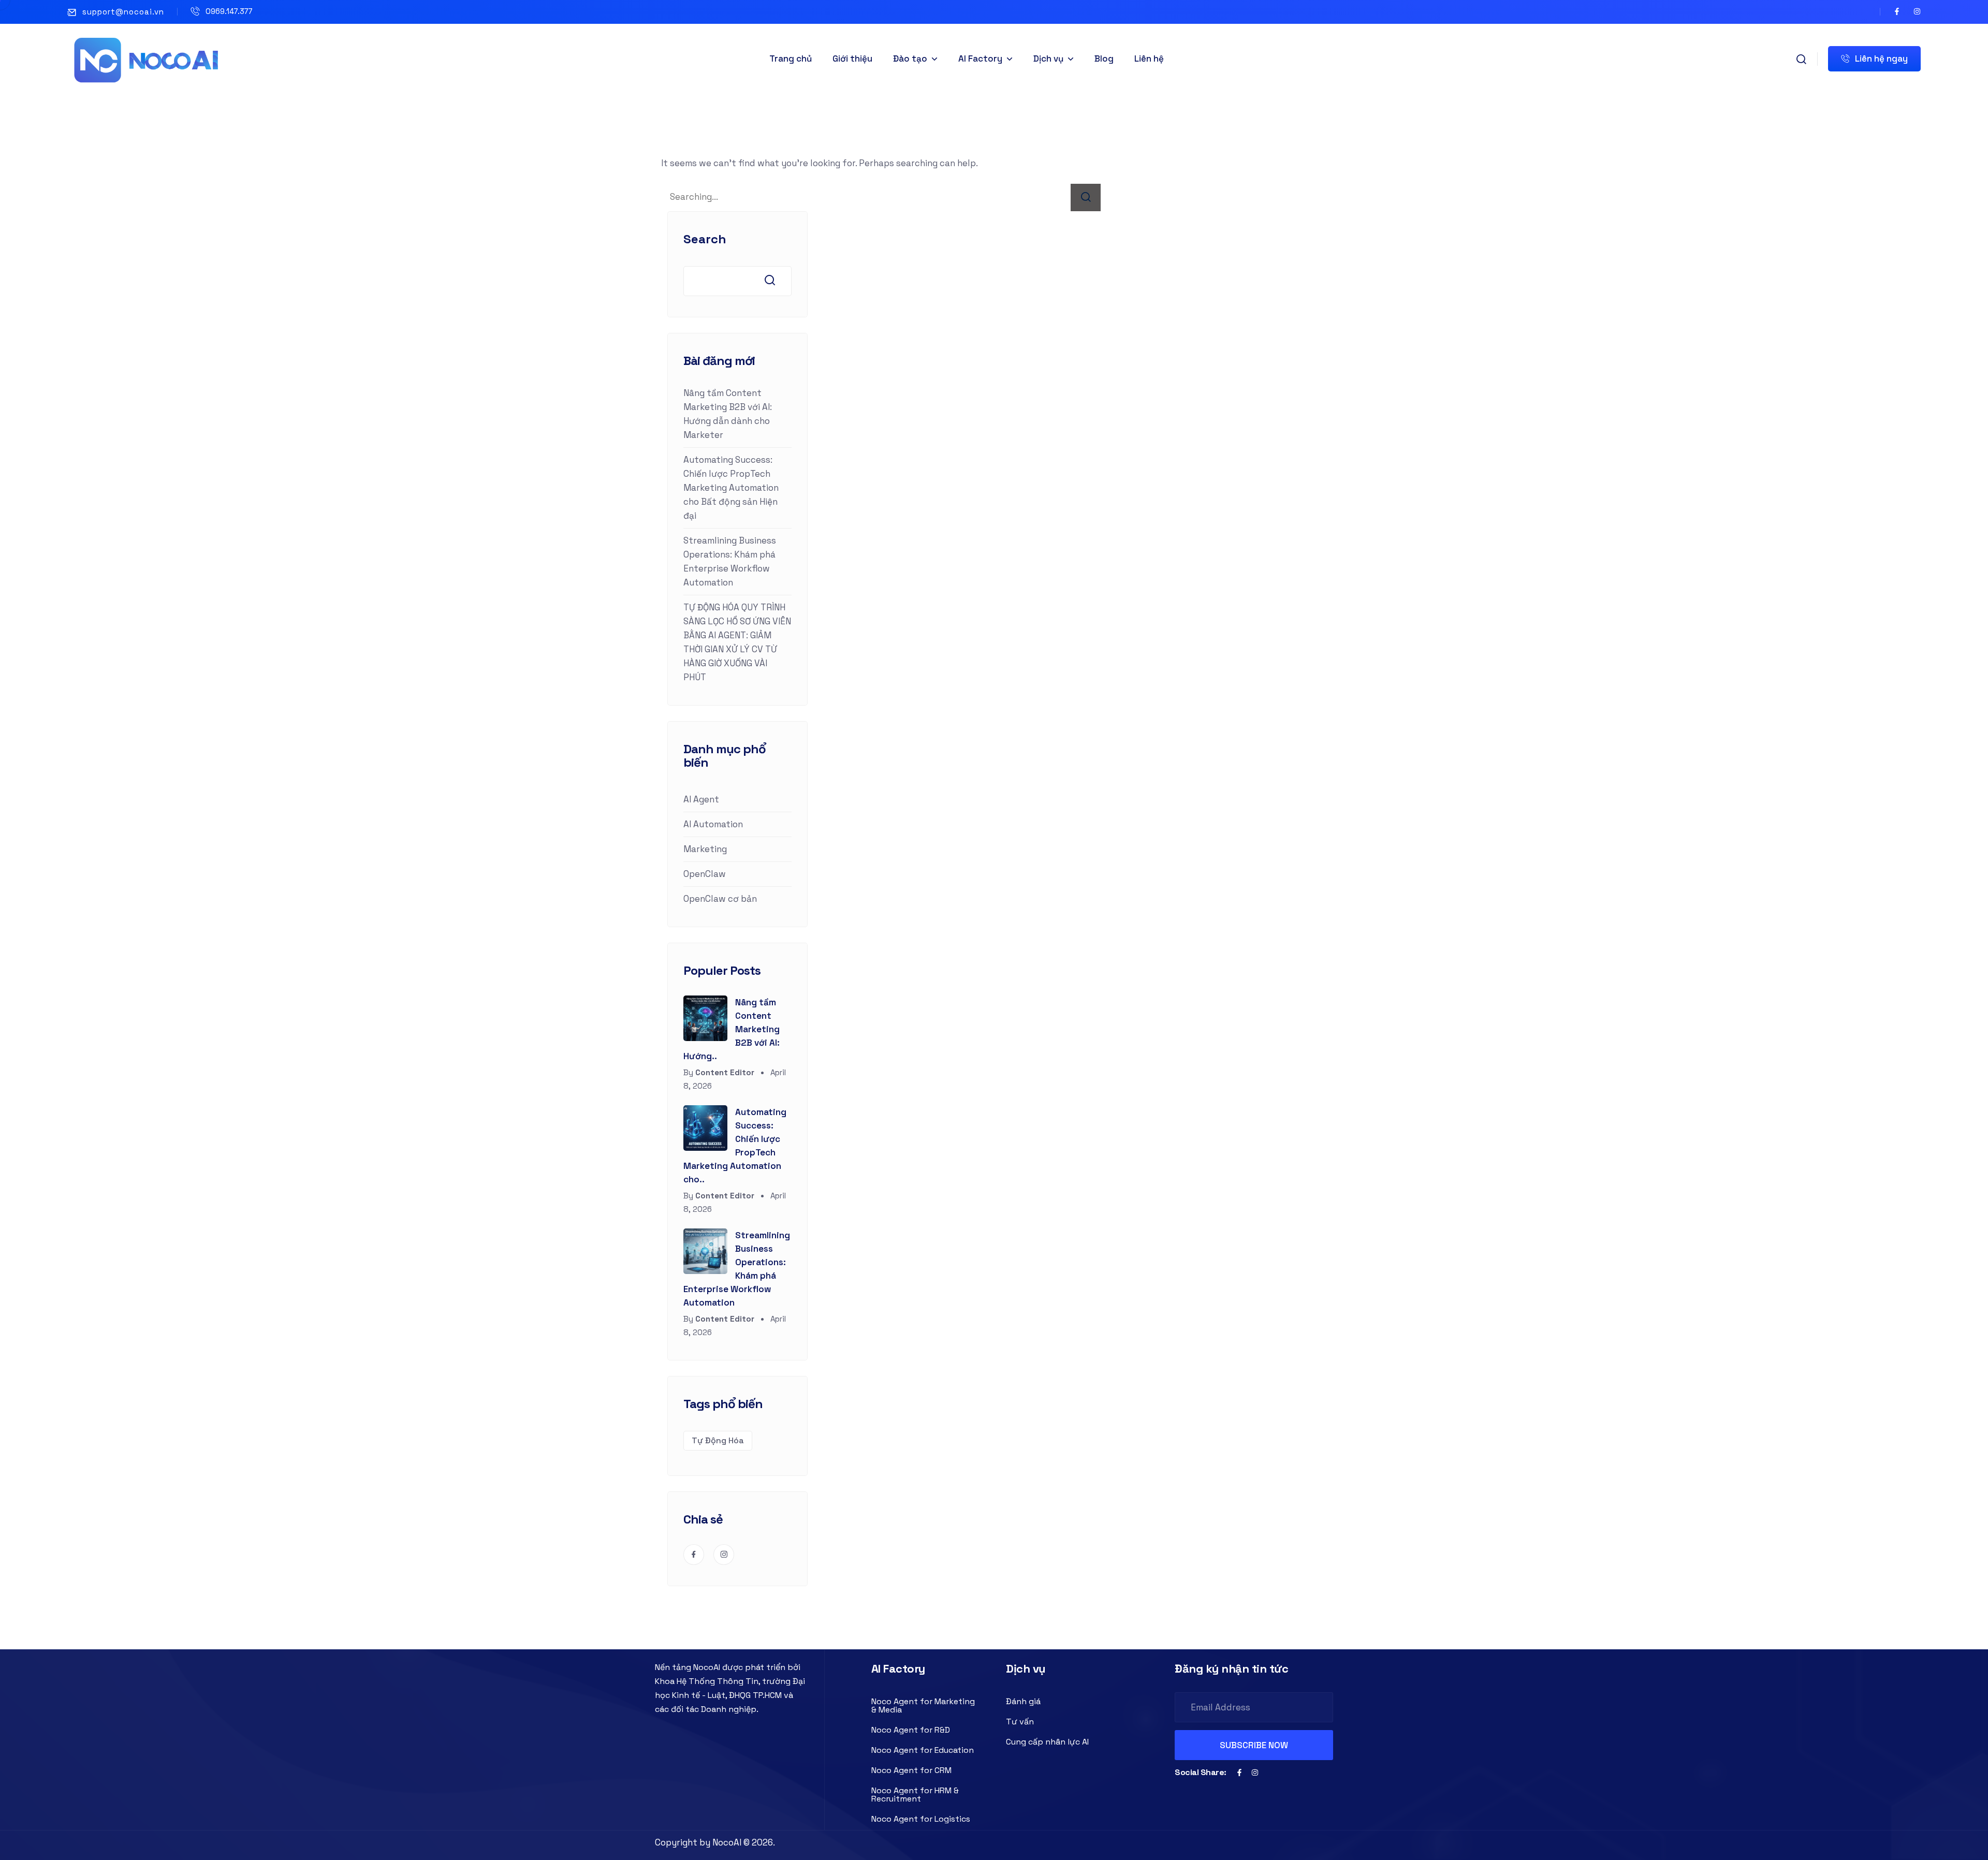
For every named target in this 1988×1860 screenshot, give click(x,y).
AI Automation (713, 824)
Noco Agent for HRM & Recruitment (915, 1795)
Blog (1104, 58)
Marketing (705, 849)
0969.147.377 (229, 11)
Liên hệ (1149, 58)
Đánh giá (1023, 1701)
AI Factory (980, 58)
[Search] (1086, 197)
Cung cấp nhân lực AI (1047, 1742)
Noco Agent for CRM (911, 1770)
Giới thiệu (852, 58)
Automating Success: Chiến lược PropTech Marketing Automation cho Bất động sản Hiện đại (731, 488)
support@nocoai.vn (123, 12)
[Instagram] (1917, 11)
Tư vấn (1020, 1722)
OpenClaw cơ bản (720, 899)
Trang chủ (791, 58)
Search (705, 239)
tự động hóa (718, 1440)
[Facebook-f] (1897, 11)
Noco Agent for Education (923, 1750)
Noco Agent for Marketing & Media (923, 1705)
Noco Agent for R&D (911, 1730)
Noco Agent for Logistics (921, 1819)
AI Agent (701, 799)
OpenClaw (705, 874)
